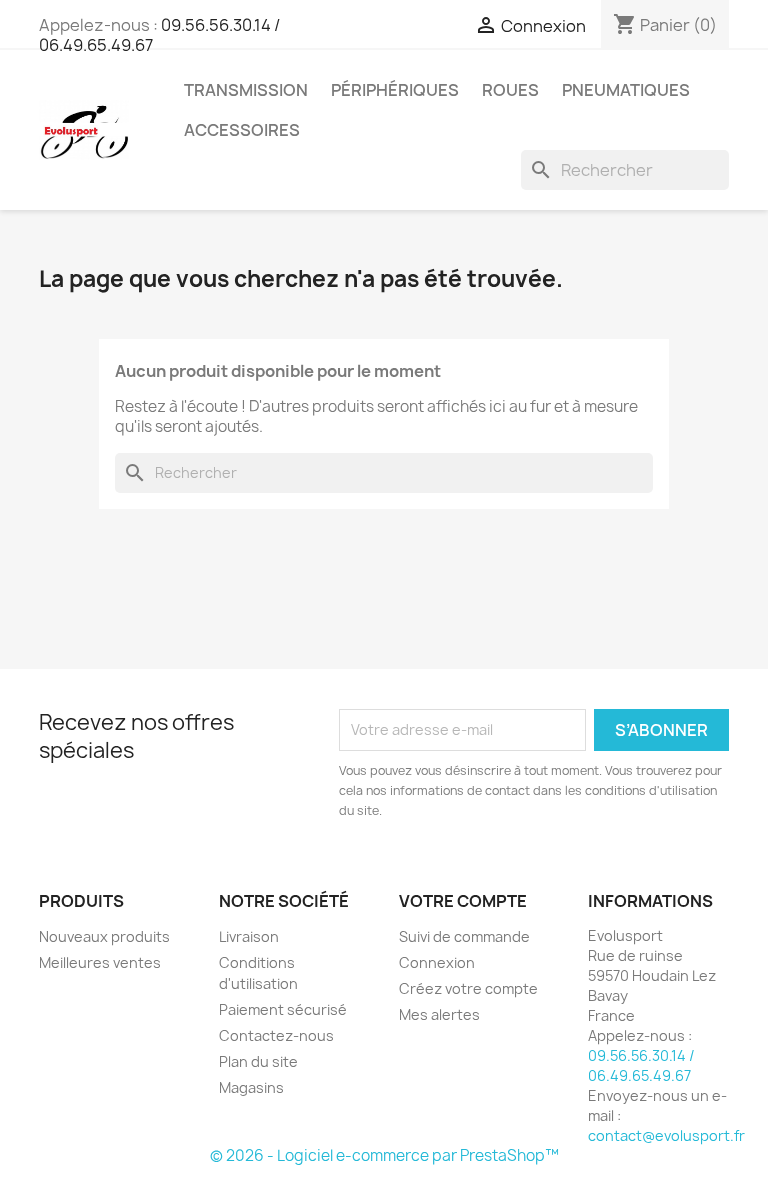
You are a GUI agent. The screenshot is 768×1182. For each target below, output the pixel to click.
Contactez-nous (276, 1035)
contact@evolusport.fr (666, 1135)
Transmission (246, 90)
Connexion (437, 962)
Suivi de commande (464, 936)
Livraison (249, 936)
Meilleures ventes (100, 962)
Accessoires (242, 130)
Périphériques (395, 90)
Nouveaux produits (104, 936)
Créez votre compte (468, 988)
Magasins (251, 1087)
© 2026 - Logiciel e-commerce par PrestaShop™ (384, 1155)
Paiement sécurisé (283, 1009)
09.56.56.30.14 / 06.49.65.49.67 (641, 1065)
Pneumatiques (626, 90)
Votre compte (463, 901)
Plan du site (258, 1061)
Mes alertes (439, 1014)
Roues (510, 90)
